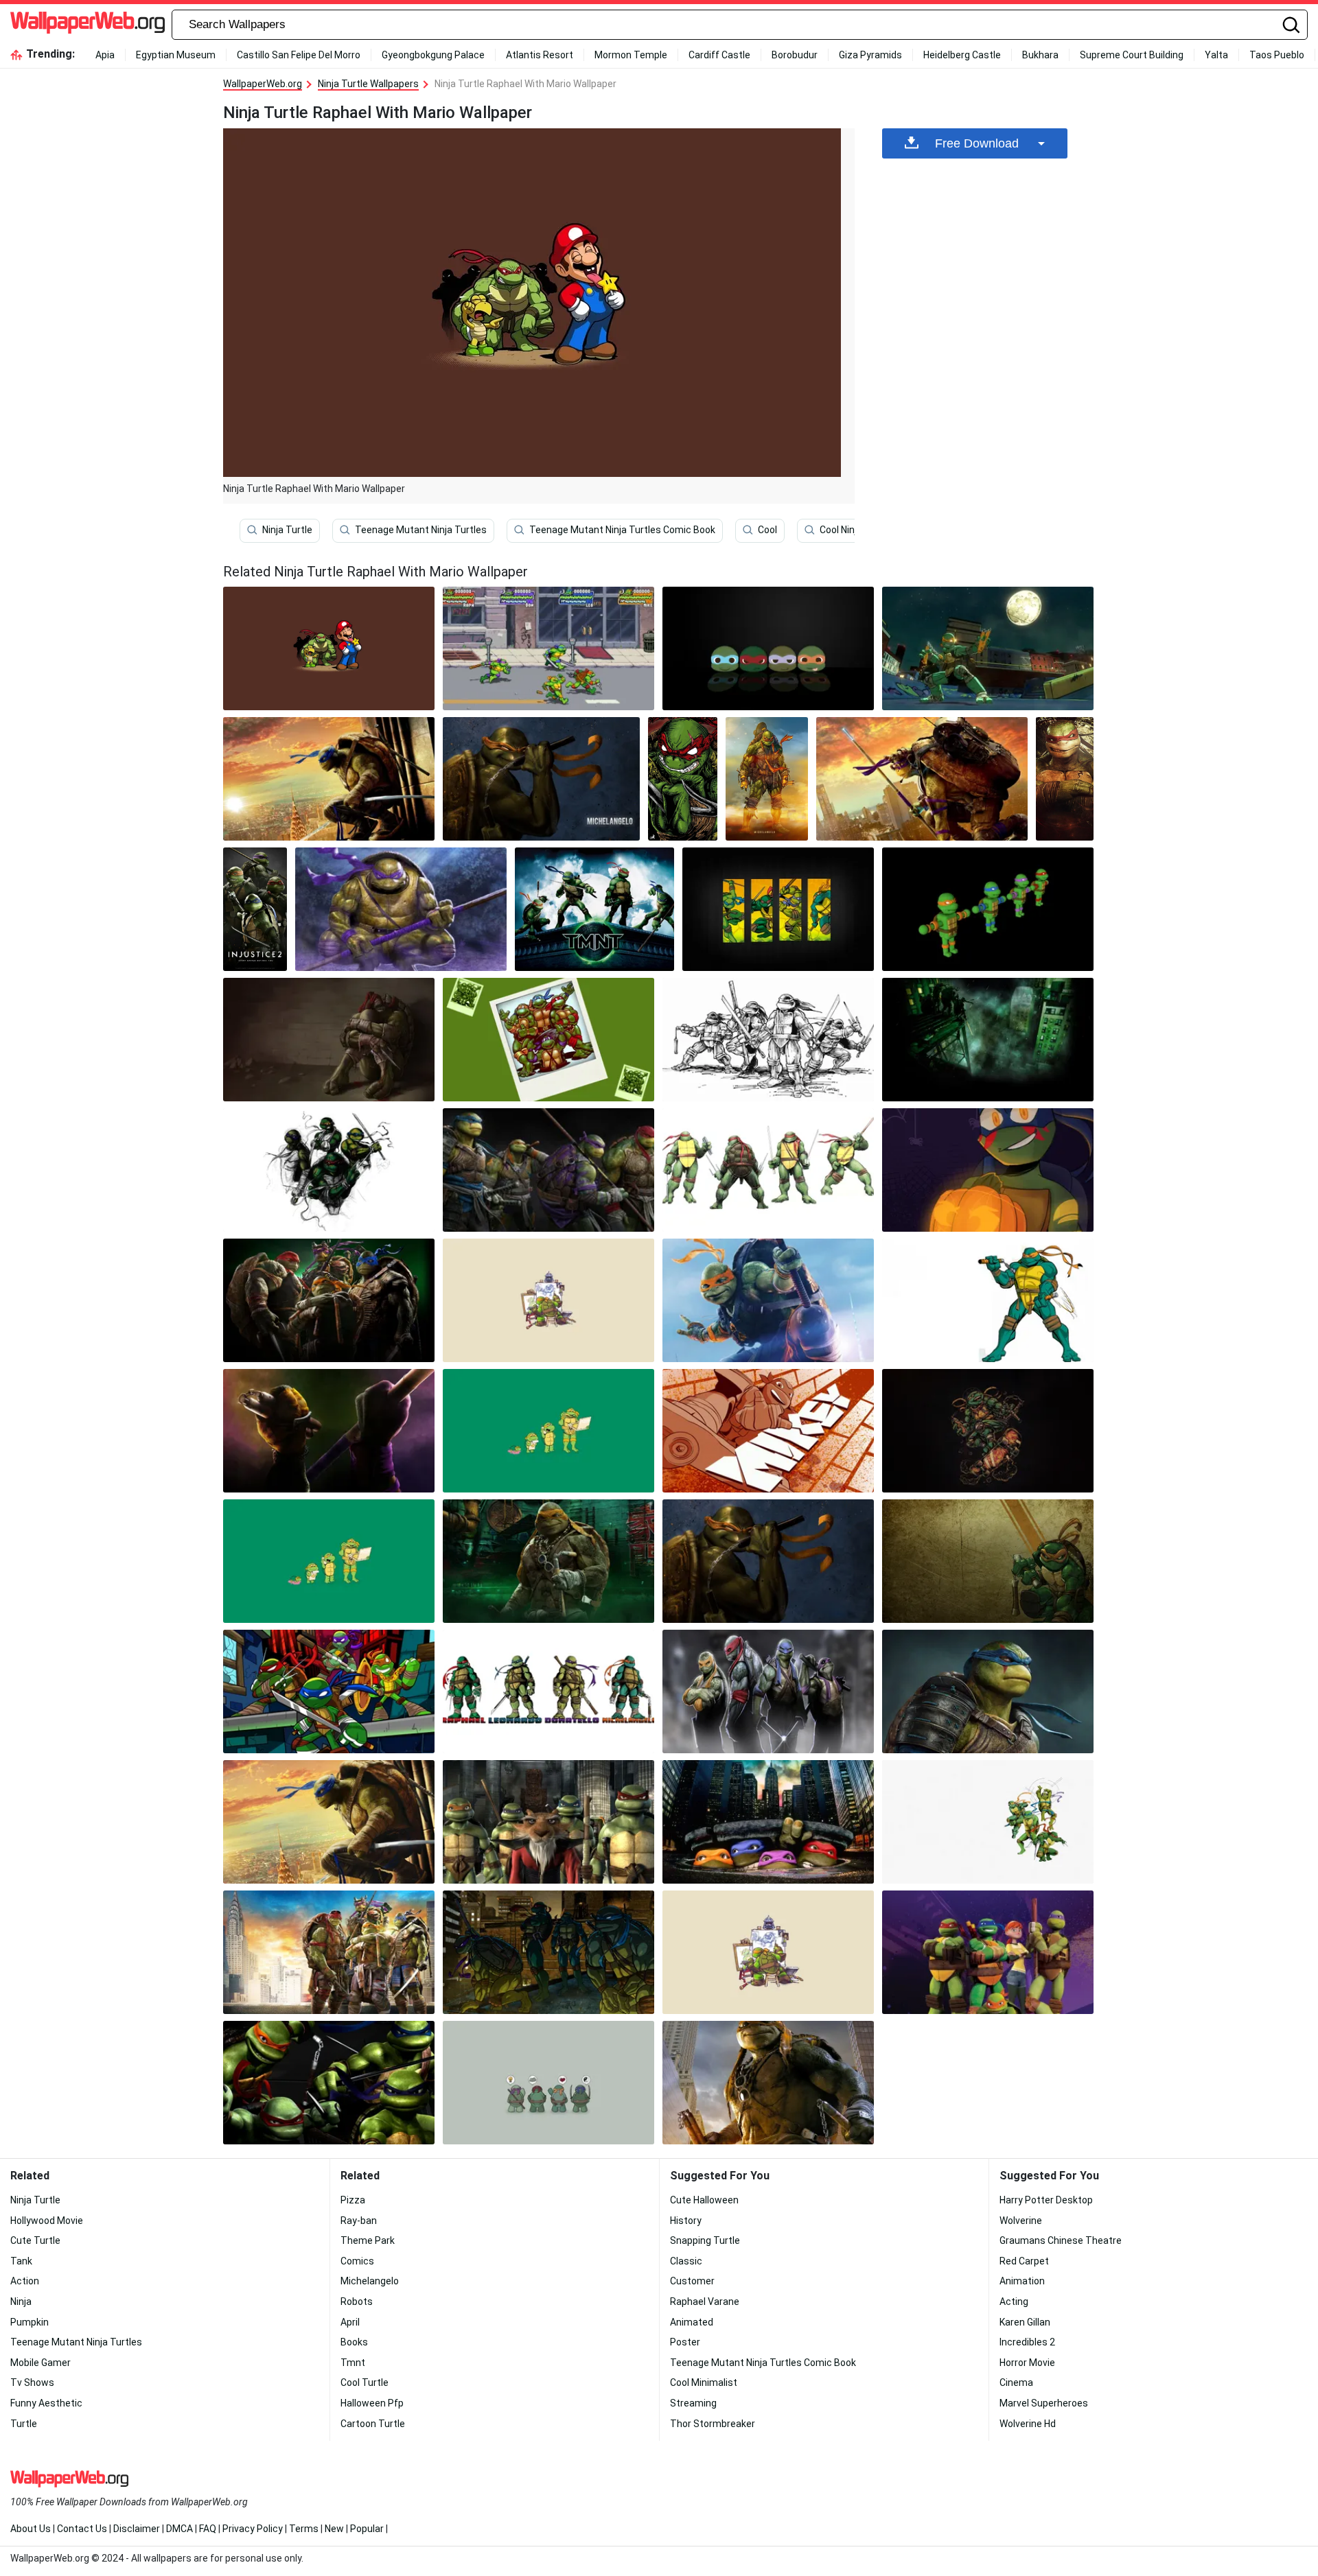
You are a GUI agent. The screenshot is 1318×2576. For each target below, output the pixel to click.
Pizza (353, 2200)
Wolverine (1021, 2221)
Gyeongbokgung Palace (433, 55)
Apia (105, 55)
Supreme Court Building (1132, 55)
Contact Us (82, 2529)
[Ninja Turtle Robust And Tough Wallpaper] (548, 1170)
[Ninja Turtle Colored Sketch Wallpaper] (329, 1170)
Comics (357, 2261)
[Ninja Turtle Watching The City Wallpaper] (988, 1040)
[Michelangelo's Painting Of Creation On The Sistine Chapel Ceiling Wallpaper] (548, 1561)
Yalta (1216, 55)
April (350, 2322)
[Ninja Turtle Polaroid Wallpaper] (548, 1040)
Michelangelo (370, 2281)
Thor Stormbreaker (713, 2424)
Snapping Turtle (705, 2240)
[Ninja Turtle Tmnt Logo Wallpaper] (594, 909)
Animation (1022, 2281)
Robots (357, 2302)
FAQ (208, 2529)
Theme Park (368, 2240)
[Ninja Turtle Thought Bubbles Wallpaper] (548, 2083)
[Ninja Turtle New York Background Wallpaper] (329, 1952)
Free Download (977, 143)
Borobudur (795, 55)
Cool (767, 530)
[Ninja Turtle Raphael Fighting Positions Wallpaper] (768, 1170)
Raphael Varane (705, 2302)
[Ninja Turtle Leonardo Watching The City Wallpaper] (329, 1822)
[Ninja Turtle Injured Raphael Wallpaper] (329, 1040)
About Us (31, 2529)
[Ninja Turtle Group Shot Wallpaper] (768, 1691)
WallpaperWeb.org (263, 84)
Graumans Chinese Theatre (1061, 2240)
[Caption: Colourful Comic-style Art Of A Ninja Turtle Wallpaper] (548, 1952)
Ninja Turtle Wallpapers (368, 84)
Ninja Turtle (287, 530)
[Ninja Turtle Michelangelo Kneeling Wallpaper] (988, 1561)
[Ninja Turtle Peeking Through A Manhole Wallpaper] (768, 1822)
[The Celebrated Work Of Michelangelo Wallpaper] (329, 1431)
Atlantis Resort (540, 55)
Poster (685, 2342)
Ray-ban (359, 2221)
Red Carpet (1024, 2261)
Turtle (24, 2424)
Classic (686, 2261)
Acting (1014, 2302)
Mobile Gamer (41, 2363)
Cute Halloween (704, 2200)
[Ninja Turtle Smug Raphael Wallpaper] (1065, 779)
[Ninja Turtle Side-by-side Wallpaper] (778, 909)
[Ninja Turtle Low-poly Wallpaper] (988, 909)
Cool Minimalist (704, 2382)
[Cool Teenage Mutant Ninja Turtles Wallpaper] (329, 1300)
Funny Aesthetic (46, 2403)
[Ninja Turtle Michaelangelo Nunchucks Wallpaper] (541, 779)
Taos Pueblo (1277, 55)
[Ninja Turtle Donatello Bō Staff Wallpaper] (922, 779)
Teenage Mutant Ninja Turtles (421, 530)
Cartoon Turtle (373, 2424)
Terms (304, 2529)
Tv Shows (32, 2382)
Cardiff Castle (719, 55)
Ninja (21, 2302)
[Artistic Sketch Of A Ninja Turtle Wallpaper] (768, 1040)
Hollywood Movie (47, 2221)
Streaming (693, 2403)
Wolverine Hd (1028, 2424)
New (334, 2529)
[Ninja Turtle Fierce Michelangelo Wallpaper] (768, 2083)
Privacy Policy (253, 2529)
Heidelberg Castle (962, 55)
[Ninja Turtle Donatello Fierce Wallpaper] (401, 909)
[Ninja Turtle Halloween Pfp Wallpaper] (988, 1170)
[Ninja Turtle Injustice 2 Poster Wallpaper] (255, 909)
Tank (21, 2261)
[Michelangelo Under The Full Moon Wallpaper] (988, 648)
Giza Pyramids (870, 55)
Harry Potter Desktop (1046, 2200)
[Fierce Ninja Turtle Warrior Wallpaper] (548, 1691)
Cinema (1016, 2382)
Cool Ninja (841, 530)
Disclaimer (137, 2529)
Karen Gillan (1025, 2322)
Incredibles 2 (1027, 2342)
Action (25, 2281)
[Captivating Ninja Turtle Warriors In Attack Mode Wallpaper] (329, 2083)
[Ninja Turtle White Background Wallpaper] (988, 1822)
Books (354, 2342)
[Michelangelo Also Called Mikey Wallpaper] (768, 1431)
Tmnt (353, 2363)
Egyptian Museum (176, 55)
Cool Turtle (365, 2382)
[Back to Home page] (88, 25)
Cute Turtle (35, 2240)
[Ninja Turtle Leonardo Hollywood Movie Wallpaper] (329, 779)
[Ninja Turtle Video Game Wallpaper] (548, 648)
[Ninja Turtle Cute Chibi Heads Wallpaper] (768, 648)
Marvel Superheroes (1044, 2403)
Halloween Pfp (372, 2403)
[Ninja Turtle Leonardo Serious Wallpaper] (988, 1691)
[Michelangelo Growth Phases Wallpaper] (329, 1561)
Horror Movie (1027, 2363)
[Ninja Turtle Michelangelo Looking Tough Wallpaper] (767, 779)
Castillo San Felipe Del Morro (299, 55)
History (686, 2221)
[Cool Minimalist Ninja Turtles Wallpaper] (548, 1431)
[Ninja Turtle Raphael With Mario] (329, 648)
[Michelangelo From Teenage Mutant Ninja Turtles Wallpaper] (768, 1561)
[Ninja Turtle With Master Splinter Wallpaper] (548, 1822)
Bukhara (1040, 55)
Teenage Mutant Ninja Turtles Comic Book (622, 530)
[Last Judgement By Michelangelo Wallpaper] (768, 1300)
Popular (367, 2529)
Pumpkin (30, 2322)
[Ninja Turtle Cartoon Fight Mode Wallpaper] (329, 1691)
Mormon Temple (631, 55)
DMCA (180, 2529)
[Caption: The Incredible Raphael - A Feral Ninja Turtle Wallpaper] (683, 779)
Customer (692, 2281)
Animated (692, 2322)
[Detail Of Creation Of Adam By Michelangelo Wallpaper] (988, 1431)
